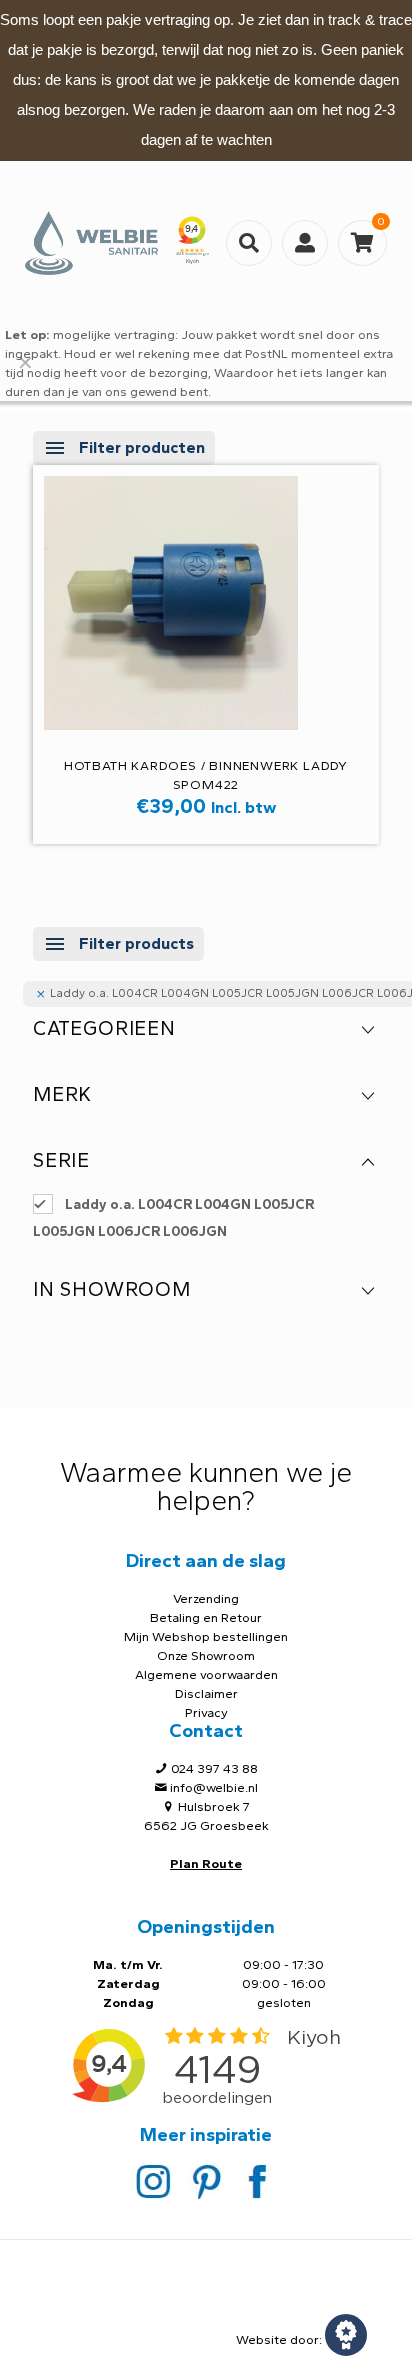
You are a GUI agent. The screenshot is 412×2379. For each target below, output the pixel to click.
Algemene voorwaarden (206, 1674)
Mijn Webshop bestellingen (206, 1636)
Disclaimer (206, 1693)
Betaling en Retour (206, 1617)
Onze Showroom (206, 1655)
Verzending (206, 1598)
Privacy (206, 1712)
